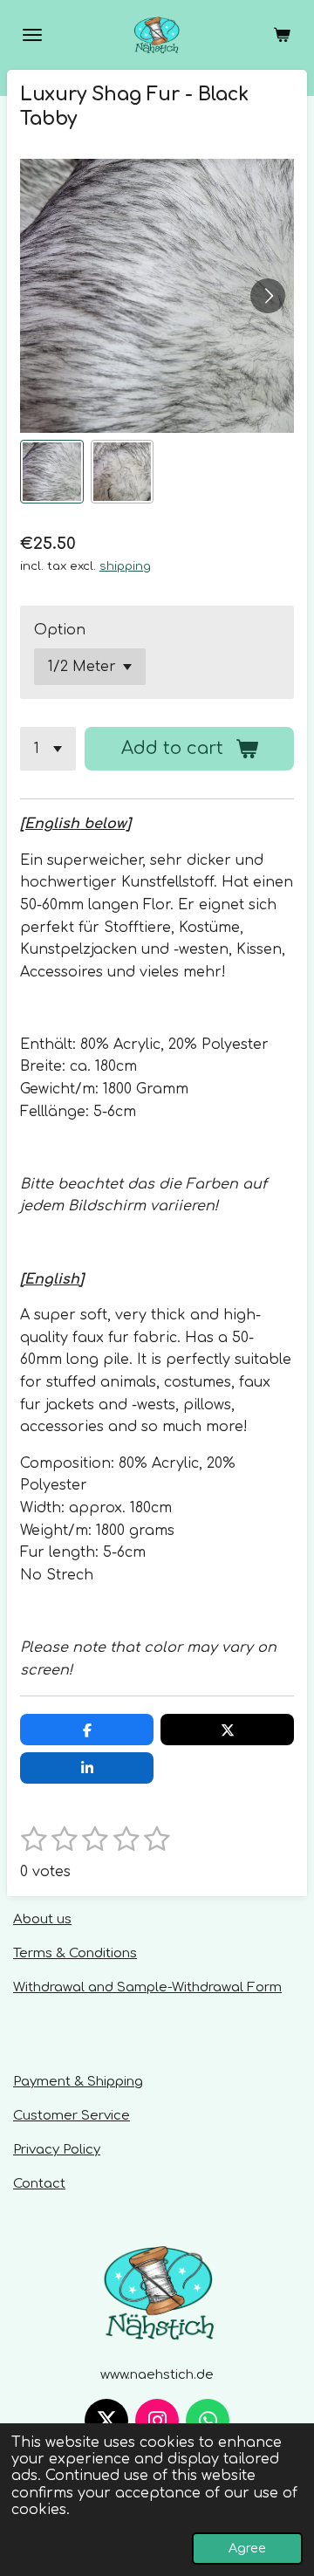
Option (60, 630)
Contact (39, 2184)
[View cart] (282, 35)
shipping (125, 566)
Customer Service (72, 2116)
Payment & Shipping (78, 2082)
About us (42, 1919)
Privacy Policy (57, 2150)
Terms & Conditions (75, 1953)
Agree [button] (247, 2548)
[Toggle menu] (32, 35)
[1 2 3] (48, 749)
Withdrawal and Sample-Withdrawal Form (147, 1987)
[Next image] (268, 296)
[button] (52, 472)
